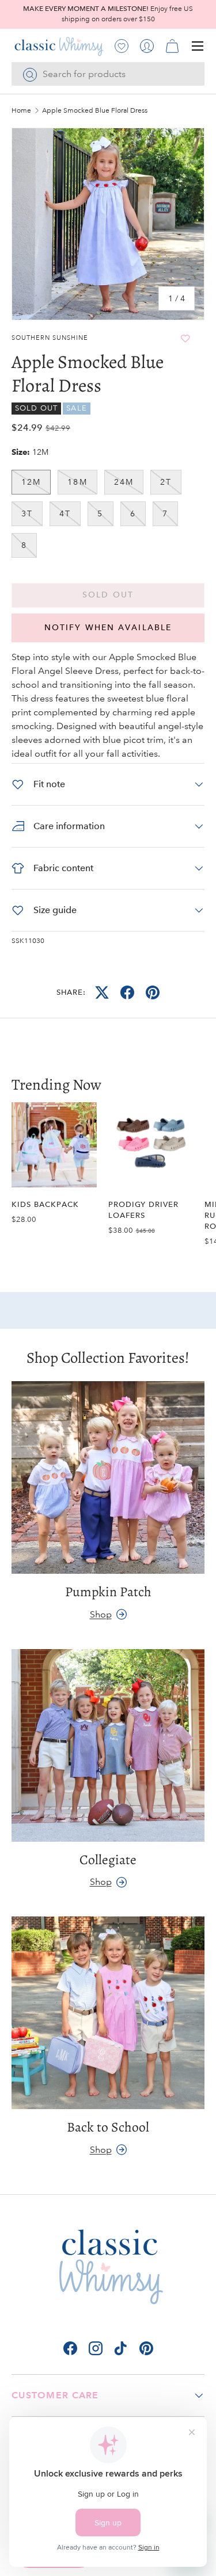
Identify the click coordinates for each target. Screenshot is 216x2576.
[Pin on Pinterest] (153, 992)
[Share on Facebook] (127, 992)
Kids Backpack (45, 1204)
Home (21, 111)
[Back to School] (108, 2013)
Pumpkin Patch (108, 1592)
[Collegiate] (108, 1745)
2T (166, 482)
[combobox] (108, 74)
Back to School (108, 2127)
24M (124, 482)
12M (31, 482)
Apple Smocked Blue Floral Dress (95, 111)
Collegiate (108, 1860)
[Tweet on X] (102, 992)
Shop (101, 1614)
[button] (172, 46)
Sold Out (108, 595)
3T (27, 513)
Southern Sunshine (50, 338)
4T (65, 513)
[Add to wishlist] (185, 338)
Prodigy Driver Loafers (144, 1210)
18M (77, 482)
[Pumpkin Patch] (108, 1477)
